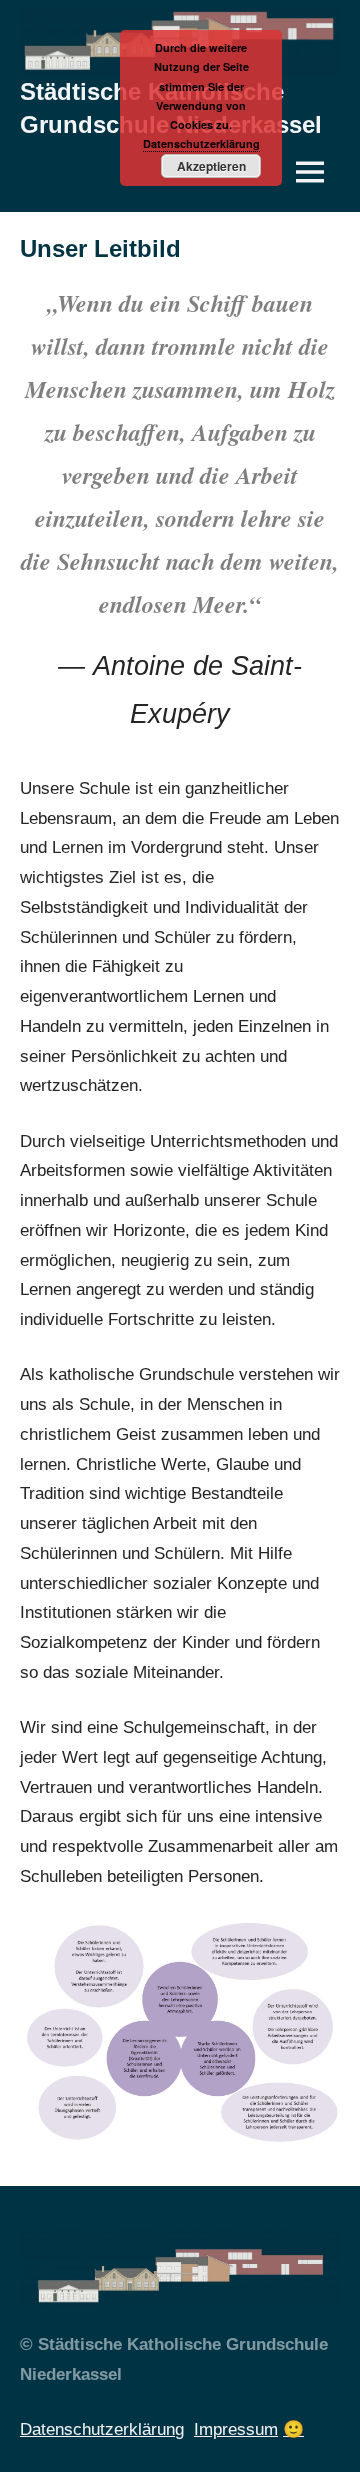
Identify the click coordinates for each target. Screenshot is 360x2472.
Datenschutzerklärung (102, 2429)
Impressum (236, 2429)
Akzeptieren (211, 166)
